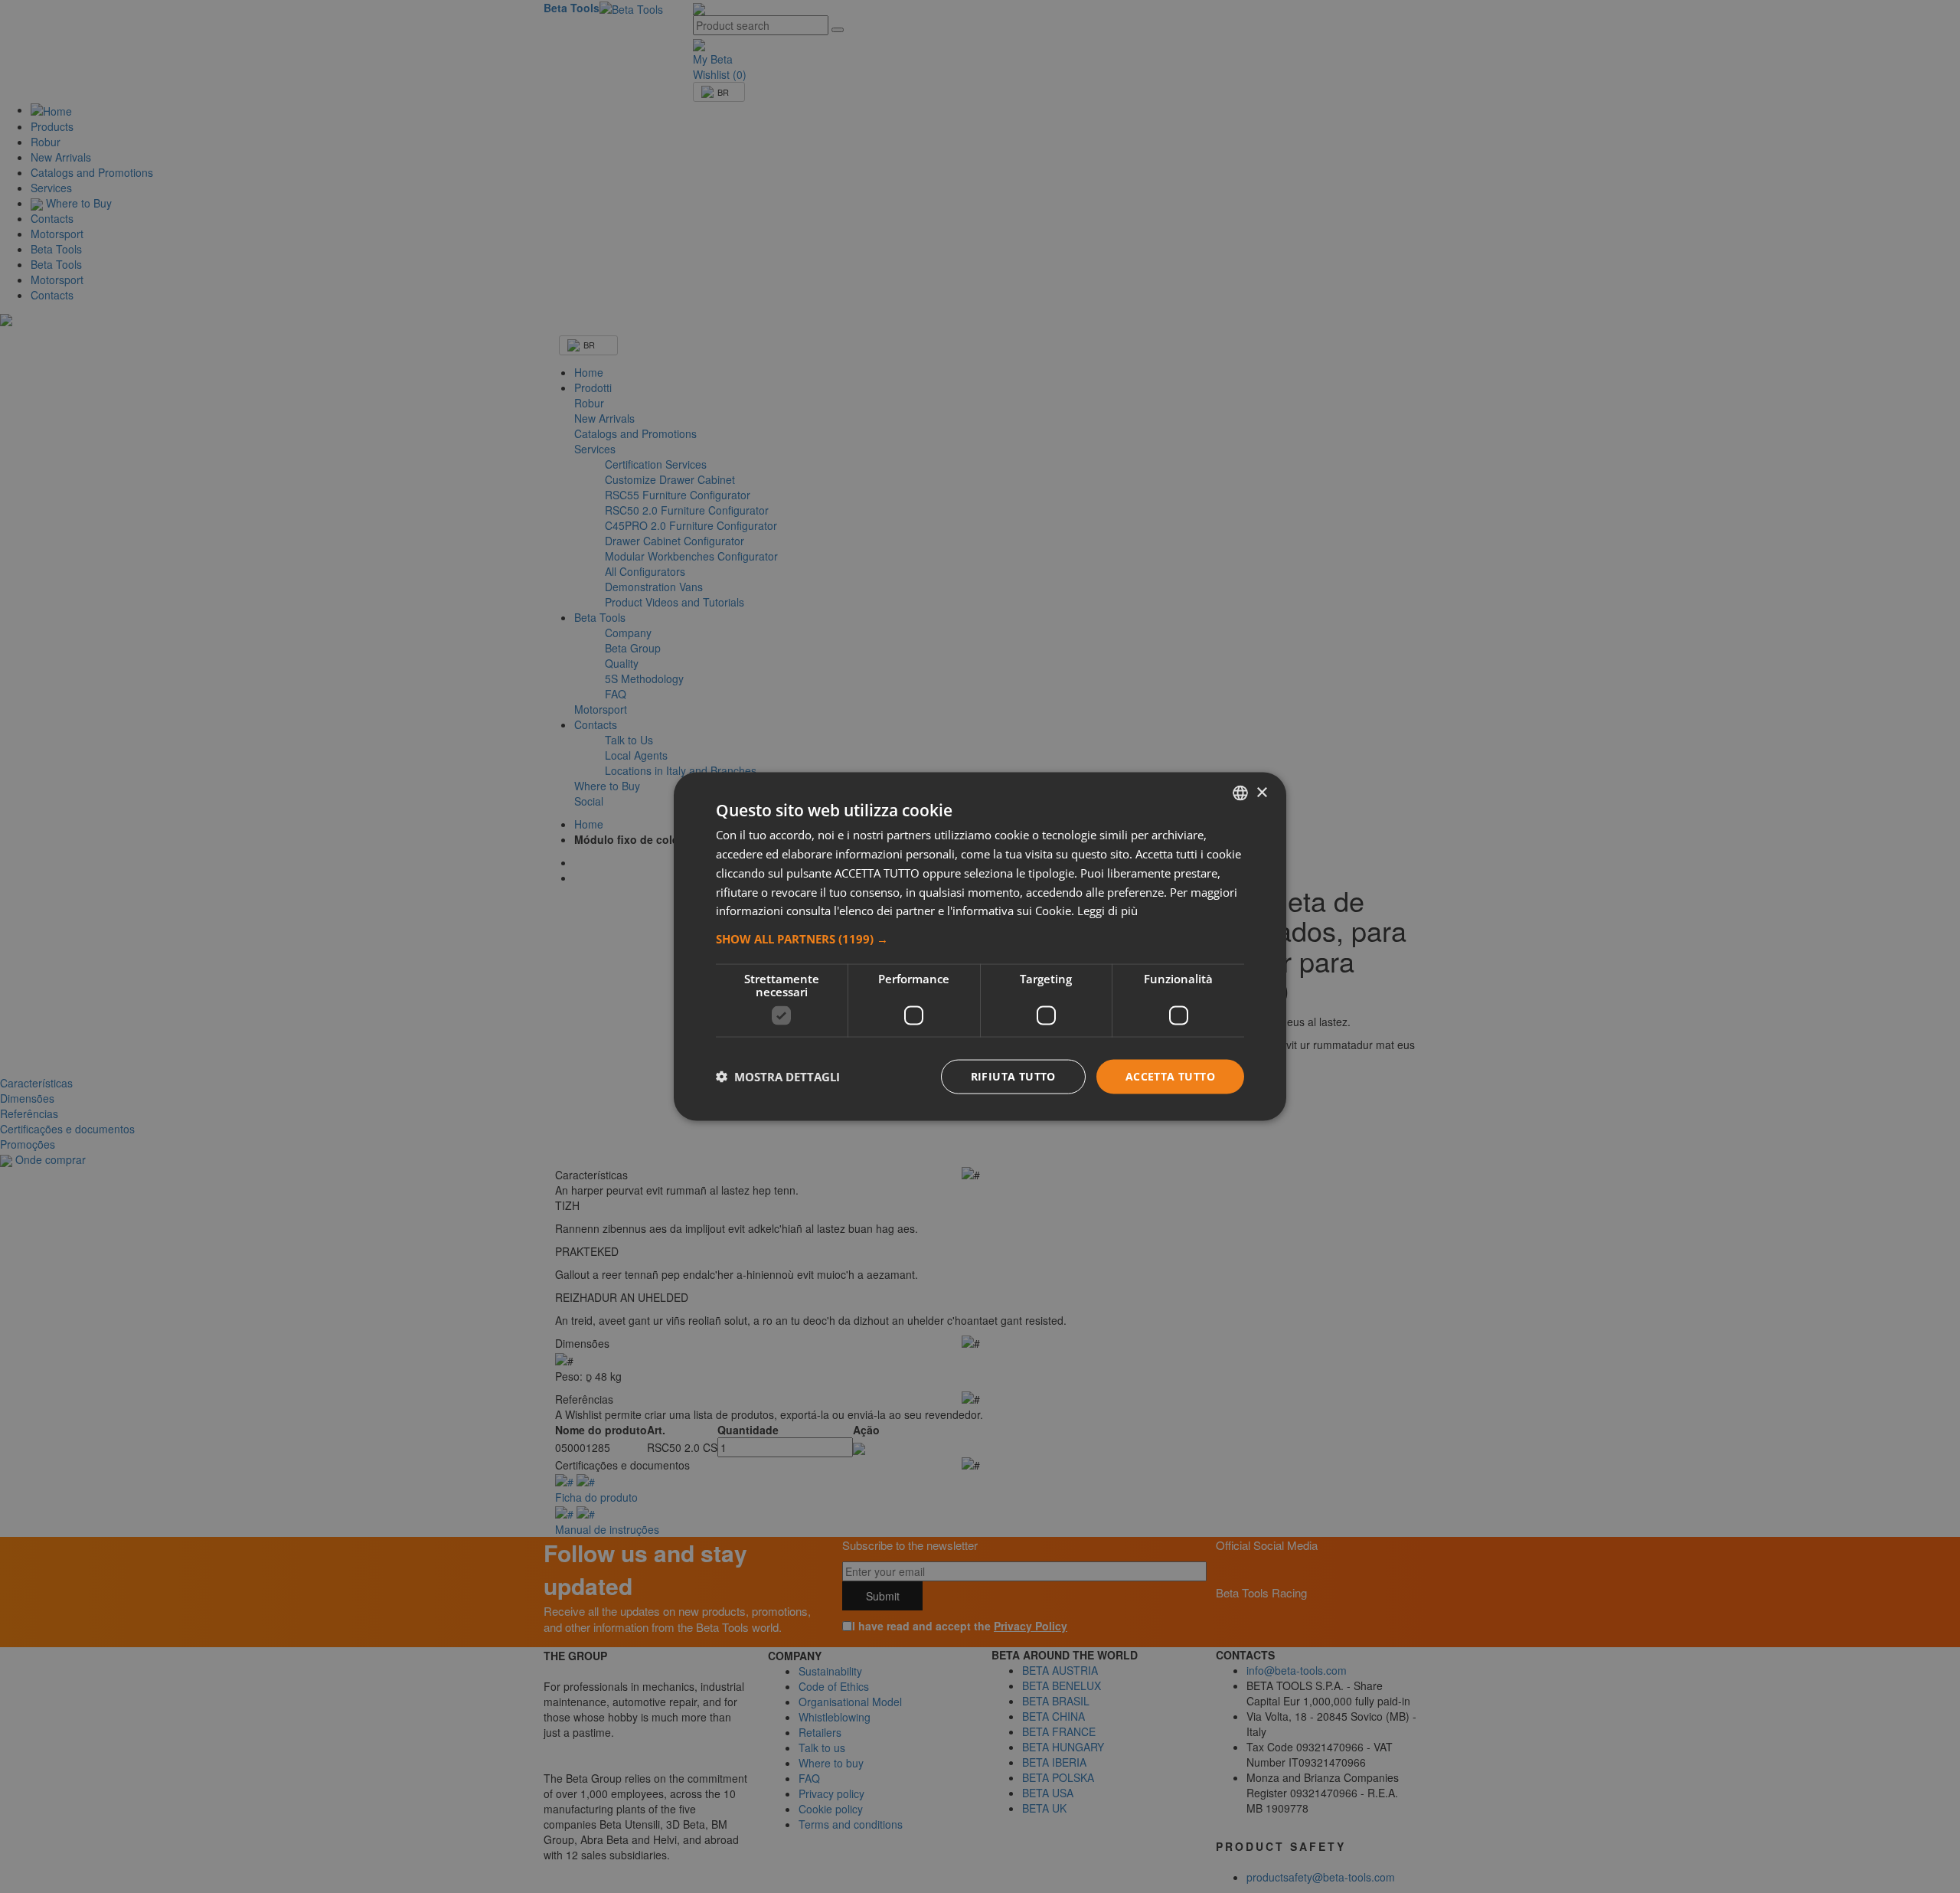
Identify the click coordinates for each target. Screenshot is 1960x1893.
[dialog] (980, 947)
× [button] (1261, 792)
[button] (980, 939)
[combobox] (1240, 793)
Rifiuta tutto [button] (1013, 1076)
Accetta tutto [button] (1170, 1076)
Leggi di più (1107, 911)
